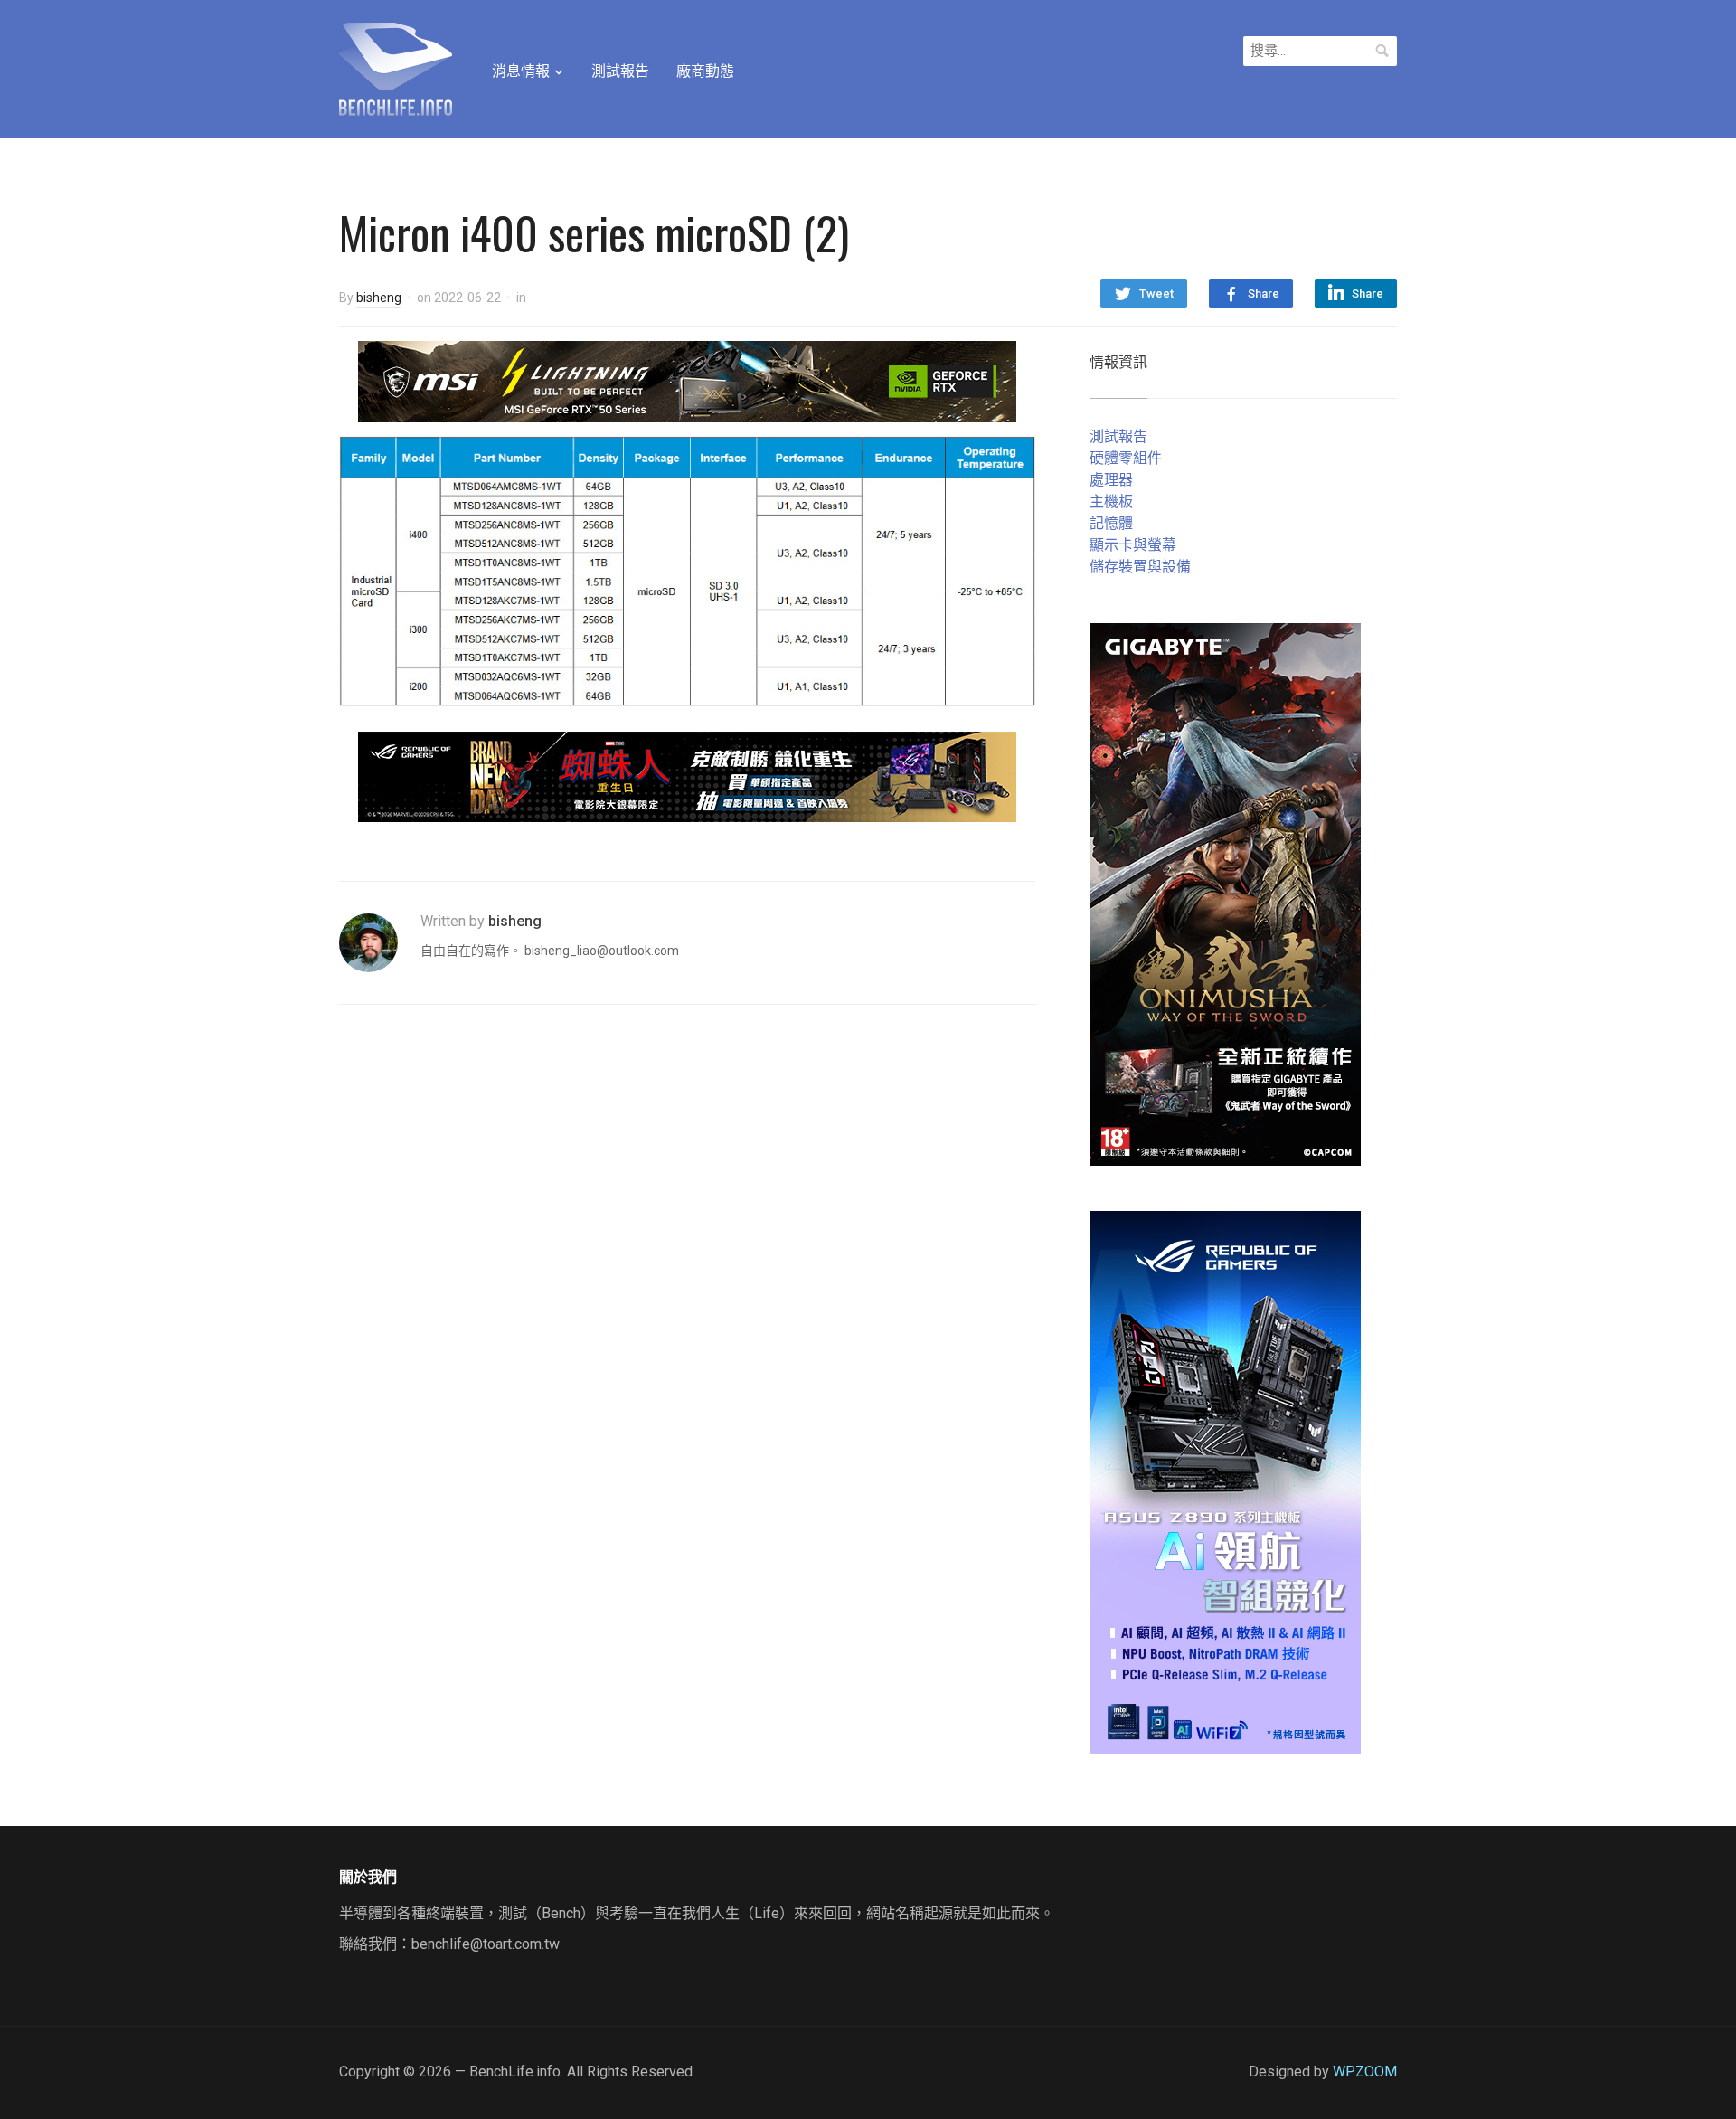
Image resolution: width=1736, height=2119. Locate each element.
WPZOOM (1365, 2072)
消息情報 (521, 71)
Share (1264, 293)
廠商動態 (705, 71)
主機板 (1111, 501)
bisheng (379, 298)
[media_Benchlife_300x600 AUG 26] (1225, 893)
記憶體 (1111, 523)
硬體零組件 (1126, 458)
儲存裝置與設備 (1140, 567)
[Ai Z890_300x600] (1225, 1481)
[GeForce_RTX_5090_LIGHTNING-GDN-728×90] (687, 380)
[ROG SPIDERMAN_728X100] (687, 776)
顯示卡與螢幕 (1133, 545)
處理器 (1111, 480)
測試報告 (620, 71)
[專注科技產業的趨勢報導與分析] (396, 67)
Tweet (1156, 293)
